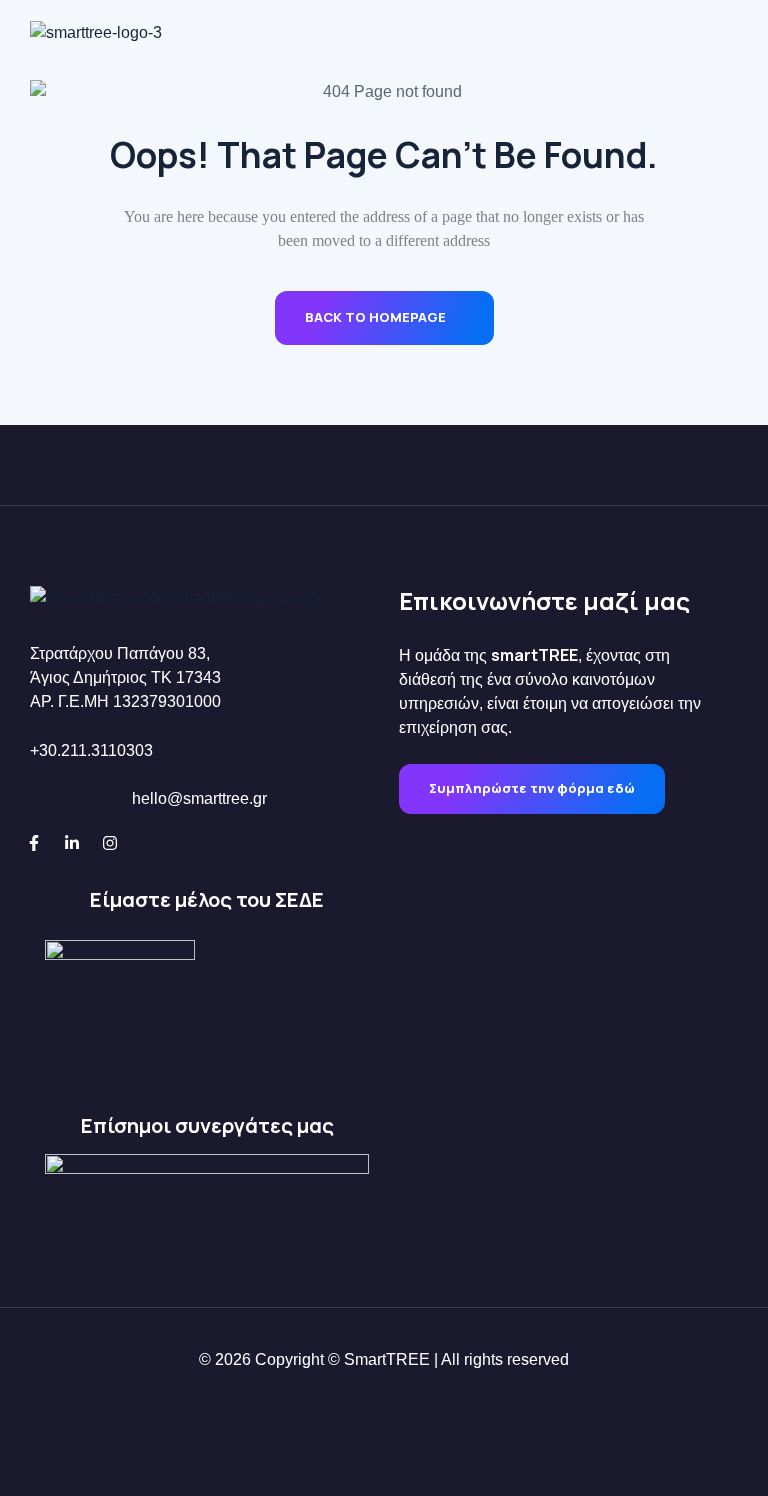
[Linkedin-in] (72, 843)
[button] (532, 789)
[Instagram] (110, 843)
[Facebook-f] (34, 843)
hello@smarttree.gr (199, 798)
